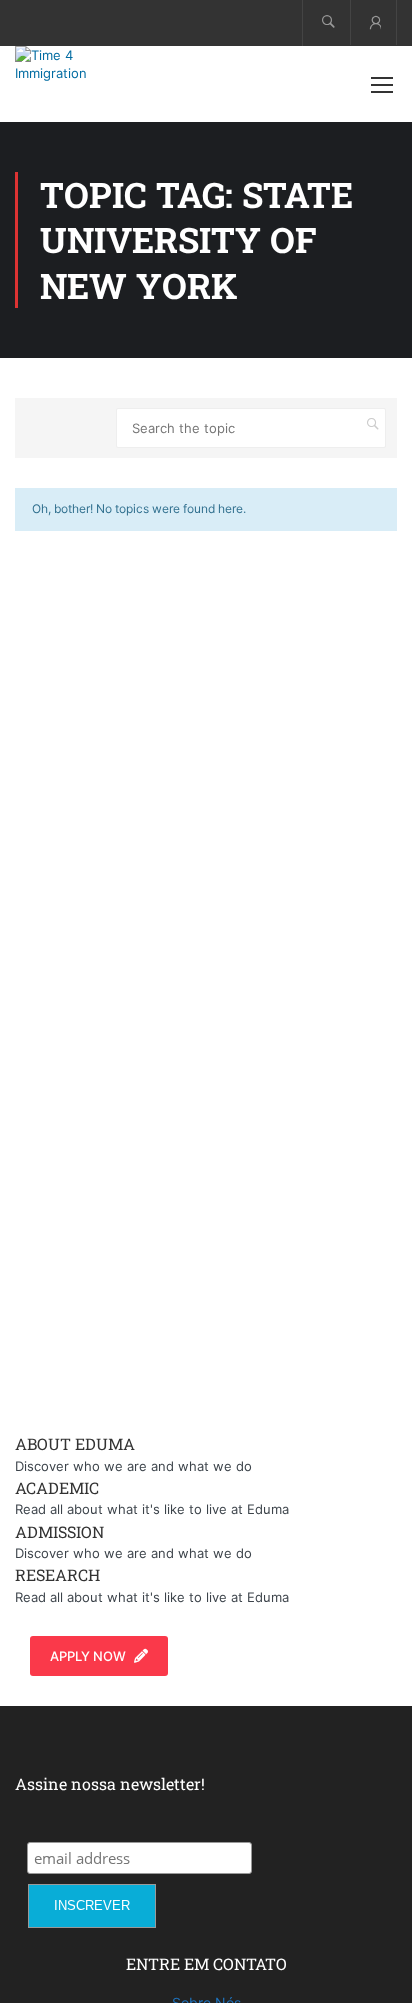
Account (373, 22)
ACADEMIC (57, 1487)
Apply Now (88, 1656)
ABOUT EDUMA (75, 1443)
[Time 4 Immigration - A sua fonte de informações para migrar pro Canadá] (80, 64)
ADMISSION (59, 1531)
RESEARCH (57, 1574)
